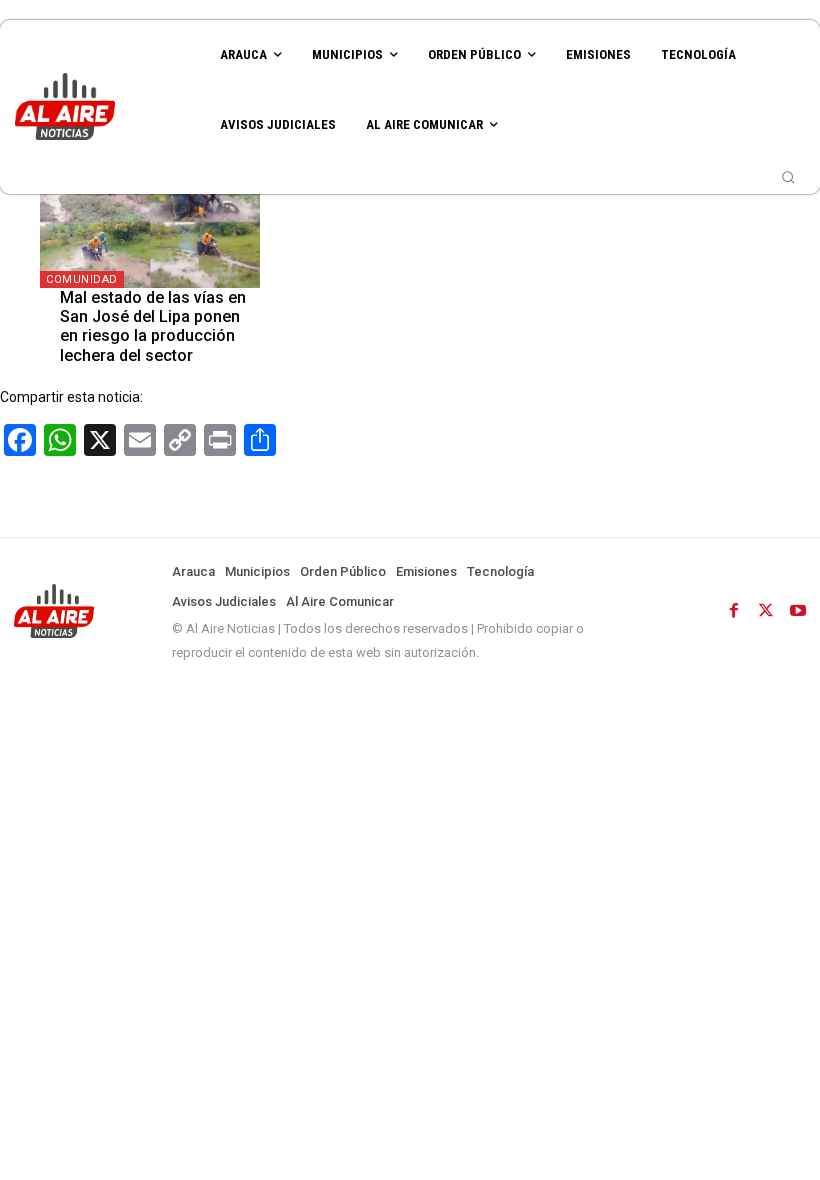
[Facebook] (734, 611)
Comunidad (82, 279)
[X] (766, 611)
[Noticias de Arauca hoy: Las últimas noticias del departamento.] (102, 106)
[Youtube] (798, 611)
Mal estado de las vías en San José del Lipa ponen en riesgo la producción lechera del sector (153, 326)
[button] (788, 177)
